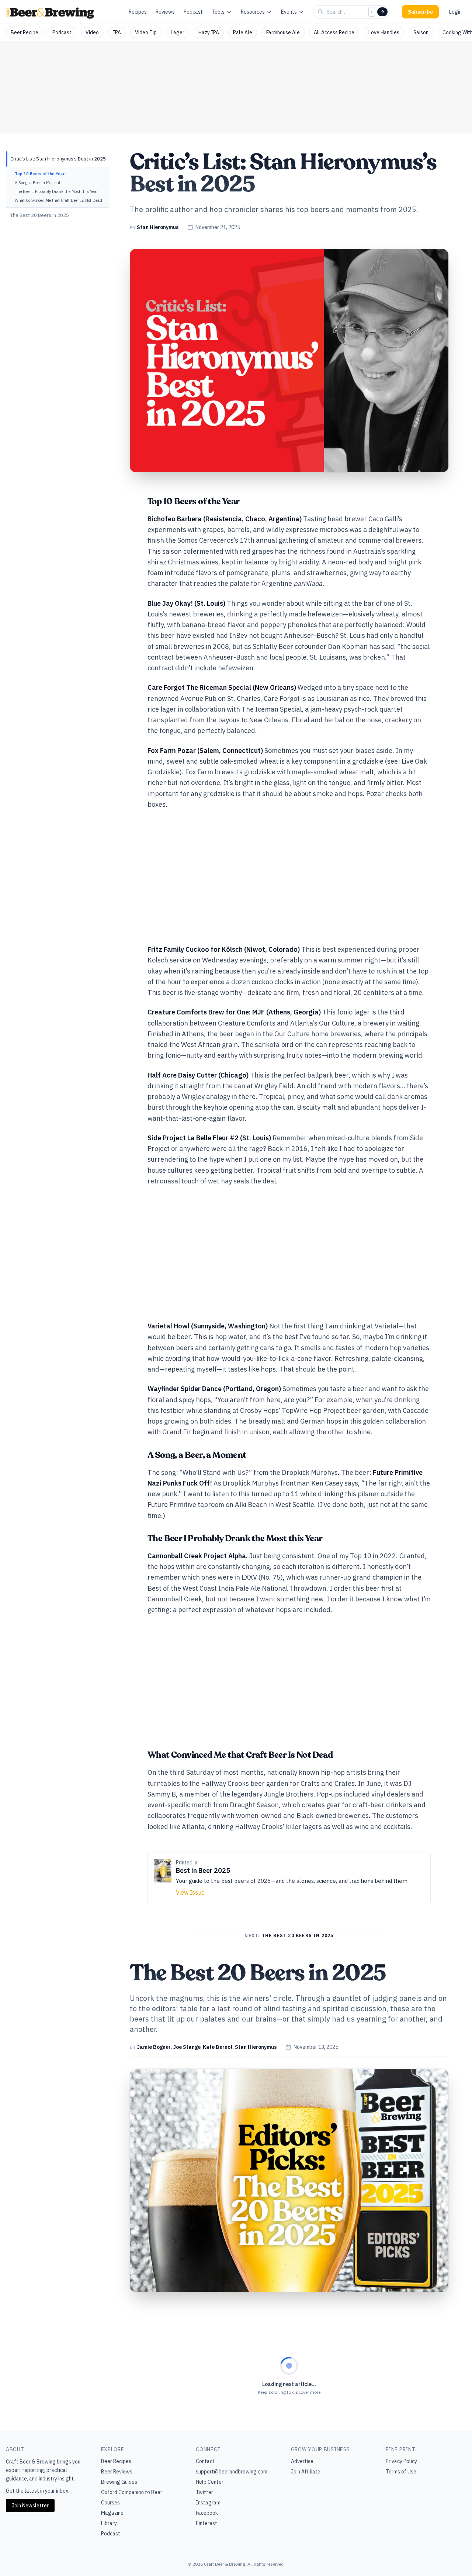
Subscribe (420, 12)
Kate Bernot (218, 2047)
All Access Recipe (334, 32)
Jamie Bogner (154, 2047)
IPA (117, 32)
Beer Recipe (25, 32)
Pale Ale (243, 32)
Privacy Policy (401, 2461)
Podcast (193, 12)
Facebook (207, 2513)
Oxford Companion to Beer (132, 2492)
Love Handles (384, 32)
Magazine (112, 2513)
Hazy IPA (209, 32)
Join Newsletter (30, 2506)
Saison (421, 32)
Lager (178, 32)
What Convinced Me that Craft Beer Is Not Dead (58, 200)
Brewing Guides (119, 2482)
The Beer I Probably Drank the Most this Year (56, 191)
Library (109, 2523)
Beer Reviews (117, 2472)
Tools (218, 12)
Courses (110, 2503)
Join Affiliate (306, 2472)
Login (455, 12)
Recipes (138, 12)
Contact (205, 2461)
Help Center (210, 2482)
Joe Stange (187, 2047)
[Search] (382, 12)
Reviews (165, 12)
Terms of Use (401, 2472)
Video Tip (146, 32)
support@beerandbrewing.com (232, 2472)
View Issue (190, 1892)
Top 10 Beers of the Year (40, 174)
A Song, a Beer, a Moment (38, 183)
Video (92, 32)
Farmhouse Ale (283, 32)
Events (289, 12)
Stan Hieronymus (158, 227)
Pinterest (206, 2523)
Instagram (208, 2503)
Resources (253, 12)
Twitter (204, 2492)
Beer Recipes (116, 2461)
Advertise (302, 2461)
